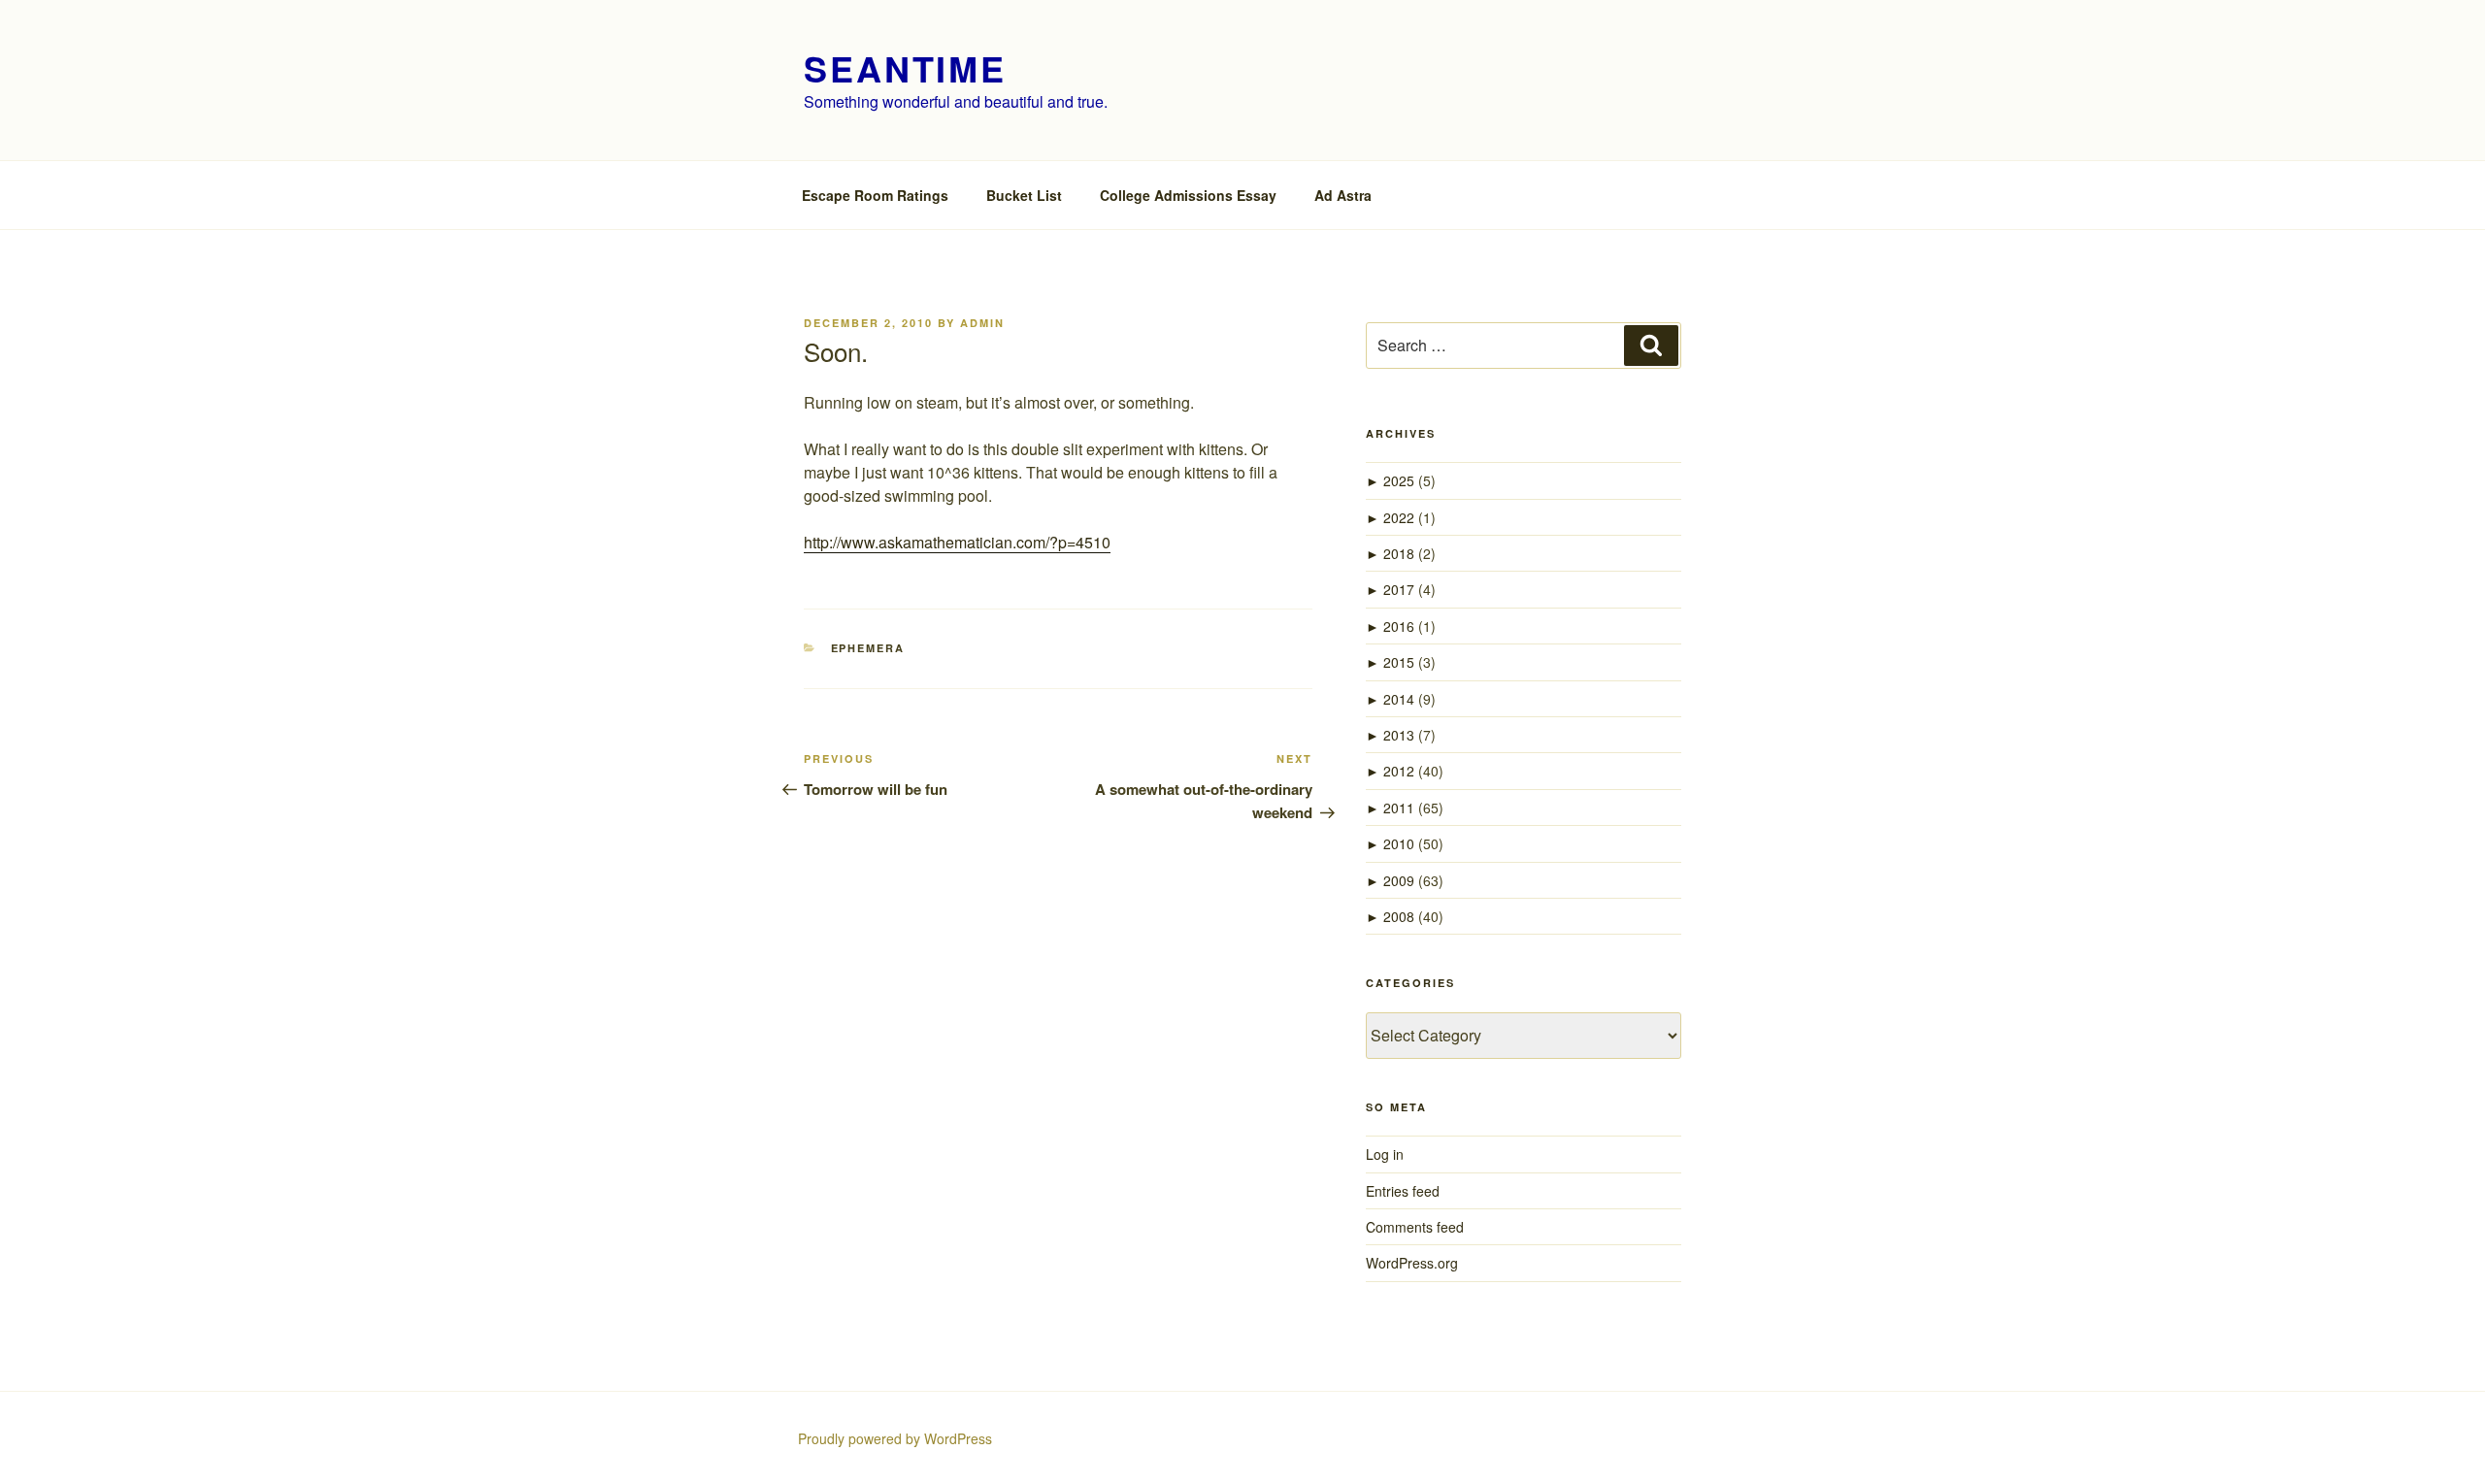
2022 (1399, 517)
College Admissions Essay (1188, 195)
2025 (1399, 480)
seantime (905, 68)
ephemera (868, 648)
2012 (1399, 771)
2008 (1399, 916)
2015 (1399, 662)
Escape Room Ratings (875, 195)
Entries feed (1403, 1191)
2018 (1399, 553)
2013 (1399, 735)
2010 (1399, 843)
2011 (1399, 808)
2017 (1399, 589)
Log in (1385, 1154)
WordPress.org (1412, 1263)
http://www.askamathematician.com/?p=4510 (957, 542)
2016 (1399, 626)
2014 (1399, 699)
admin (982, 323)
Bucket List (1024, 195)
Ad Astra (1343, 195)
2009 (1399, 880)
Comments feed (1415, 1227)
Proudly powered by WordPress (895, 1438)
